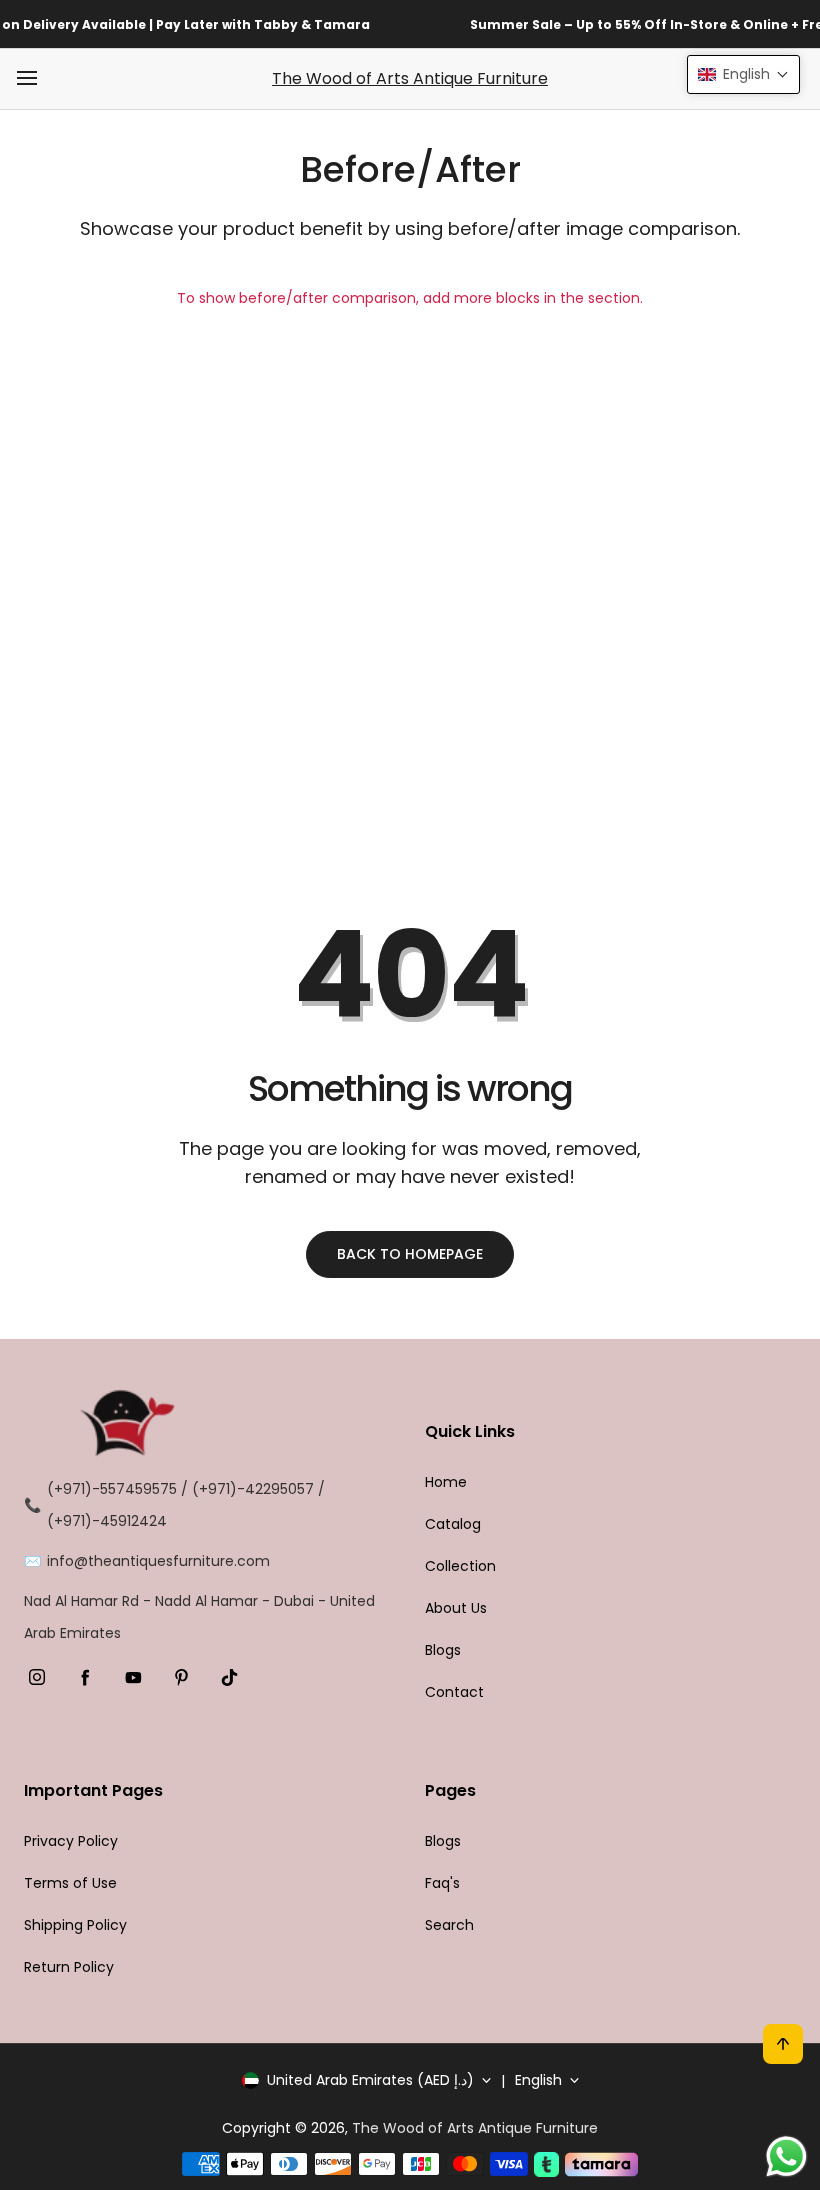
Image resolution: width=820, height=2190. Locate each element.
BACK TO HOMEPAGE (410, 1254)
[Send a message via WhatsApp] (786, 2156)
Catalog (453, 1524)
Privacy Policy (71, 1841)
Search (449, 1925)
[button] (743, 74)
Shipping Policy (75, 1925)
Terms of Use (70, 1883)
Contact (454, 1692)
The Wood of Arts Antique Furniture (410, 78)
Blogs (443, 1650)
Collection (460, 1566)
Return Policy (69, 1967)
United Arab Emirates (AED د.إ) (370, 2080)
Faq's (442, 1883)
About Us (456, 1608)
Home (446, 1482)
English (538, 2080)
